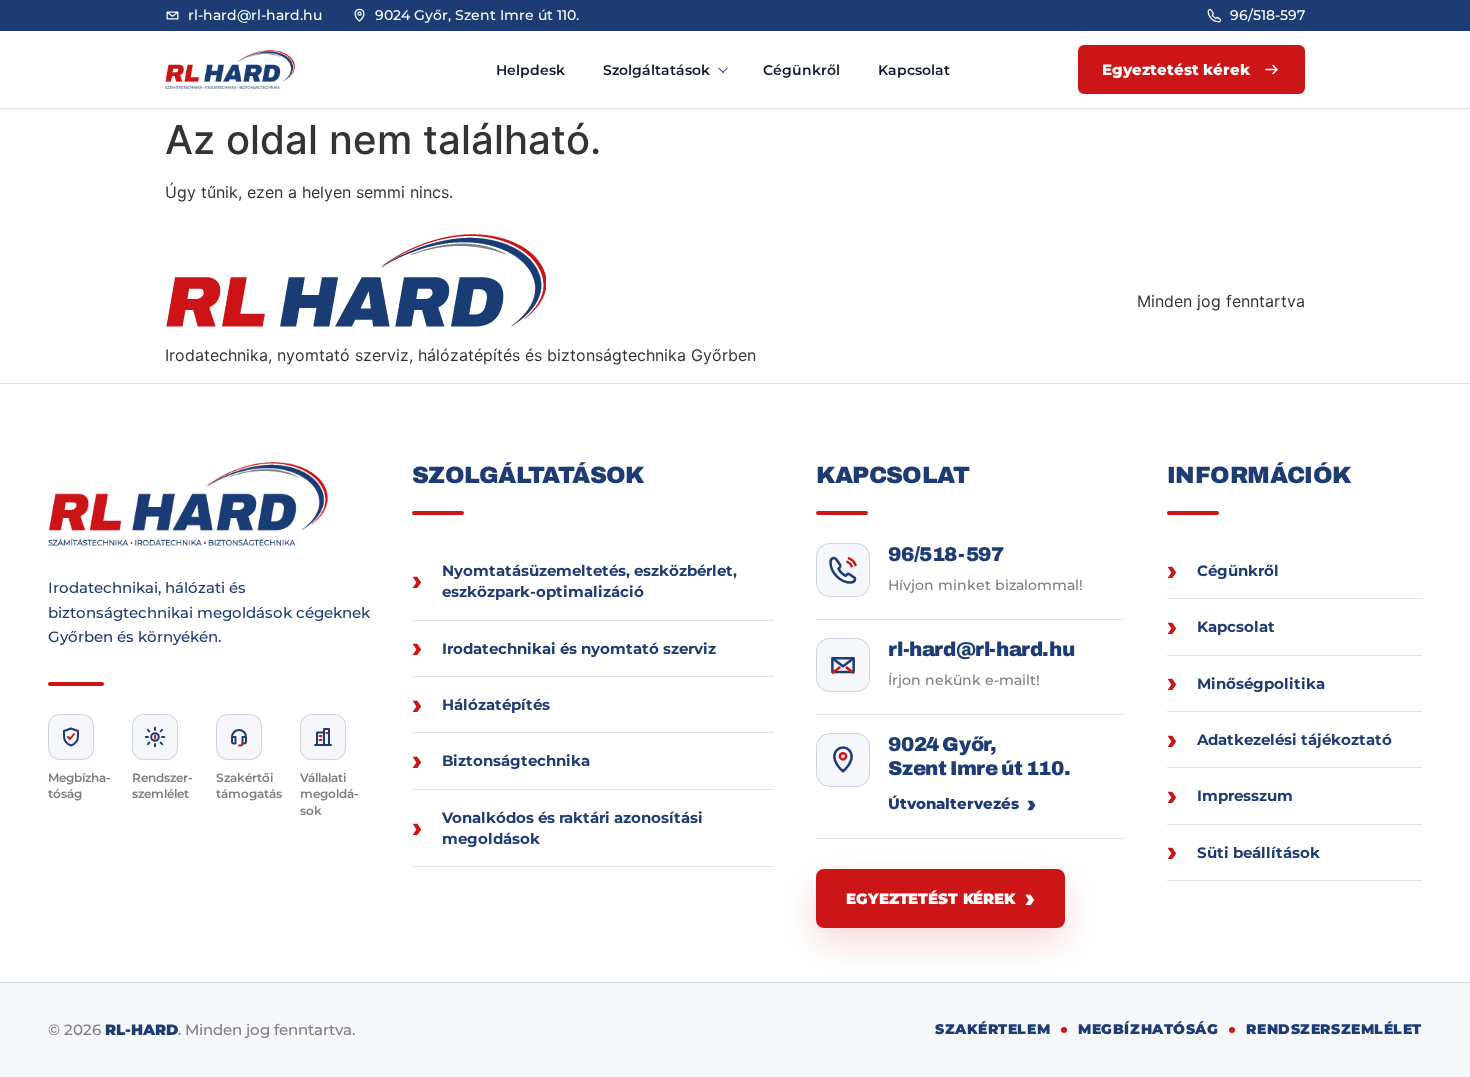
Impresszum (1245, 795)
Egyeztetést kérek (930, 898)
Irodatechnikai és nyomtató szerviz (579, 648)
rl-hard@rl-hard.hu (981, 649)
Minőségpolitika (1261, 683)
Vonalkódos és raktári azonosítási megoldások (572, 828)
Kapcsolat (914, 70)
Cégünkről (801, 70)
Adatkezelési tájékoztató (1294, 739)
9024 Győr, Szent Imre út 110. (979, 756)
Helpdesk (530, 70)
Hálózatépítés (496, 704)
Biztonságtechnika (516, 760)
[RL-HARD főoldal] (250, 69)
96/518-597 (945, 554)
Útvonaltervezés (953, 803)
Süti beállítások (1258, 852)
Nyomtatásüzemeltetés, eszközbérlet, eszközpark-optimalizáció (589, 581)
